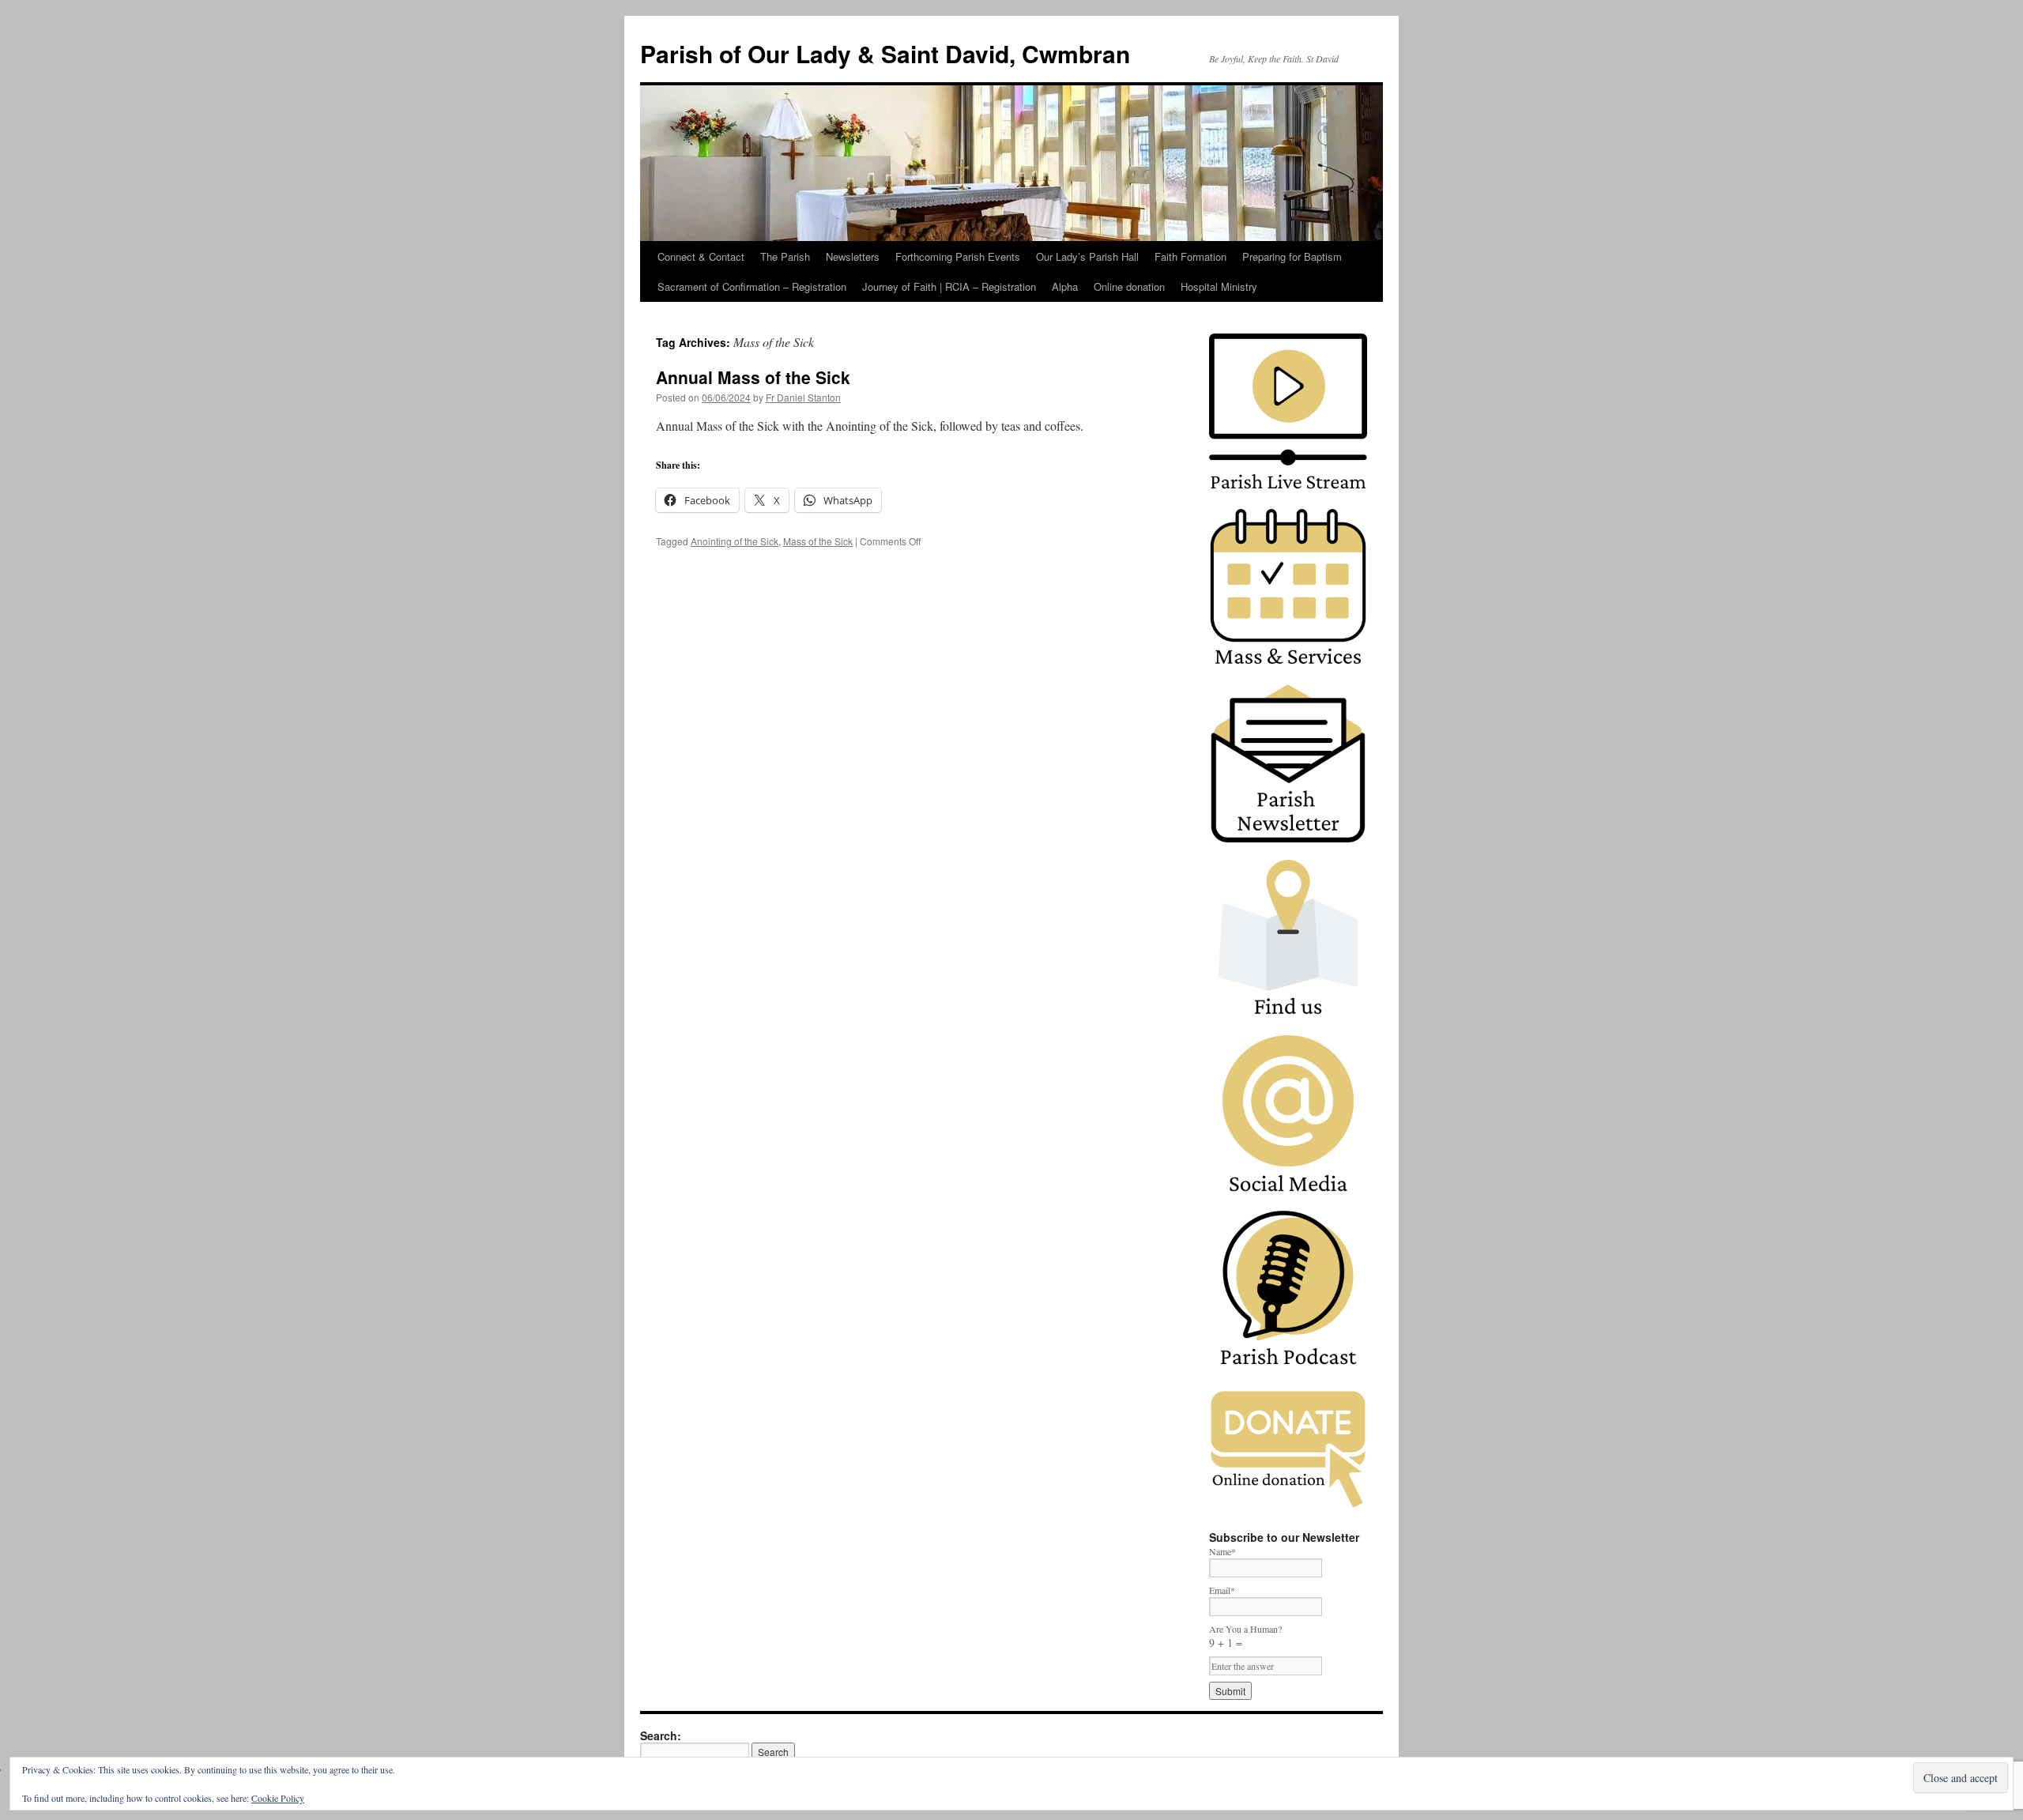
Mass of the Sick (818, 541)
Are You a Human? (1245, 1636)
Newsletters (853, 256)
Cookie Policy (278, 1798)
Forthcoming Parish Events (958, 256)
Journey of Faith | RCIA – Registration (949, 286)
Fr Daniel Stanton (803, 397)
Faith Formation (1190, 256)
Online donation (1129, 286)
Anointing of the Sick (735, 541)
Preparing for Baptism (1292, 256)
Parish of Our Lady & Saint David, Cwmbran (885, 53)
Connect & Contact (701, 256)
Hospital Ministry (1219, 286)
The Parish (785, 256)
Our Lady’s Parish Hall (1087, 256)
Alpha (1065, 286)
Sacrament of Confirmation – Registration (752, 286)
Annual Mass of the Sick (753, 377)
